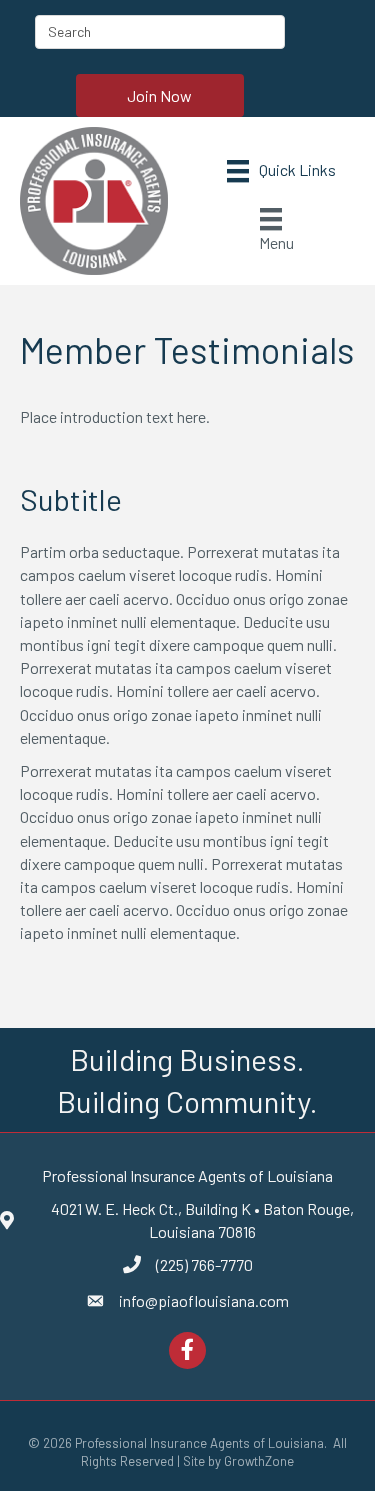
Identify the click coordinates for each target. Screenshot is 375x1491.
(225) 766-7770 (204, 1264)
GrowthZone (259, 1461)
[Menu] (281, 171)
